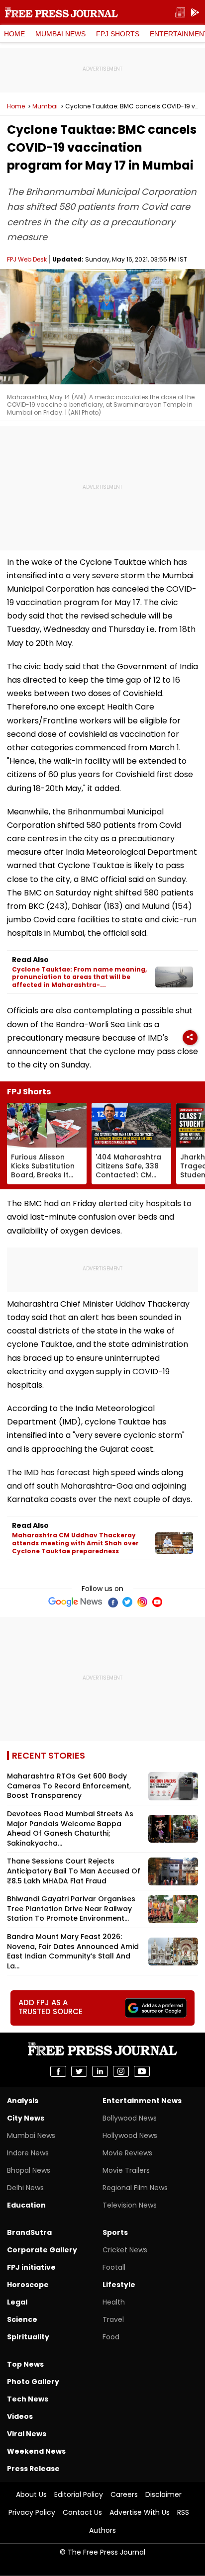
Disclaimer (163, 2494)
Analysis (23, 2101)
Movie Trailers (126, 2170)
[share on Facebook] (58, 2071)
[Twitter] (127, 1602)
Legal (17, 2302)
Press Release (33, 2469)
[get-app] (195, 13)
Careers (124, 2494)
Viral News (27, 2434)
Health (114, 2302)
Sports (115, 2232)
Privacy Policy (32, 2512)
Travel (113, 2319)
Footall (114, 2267)
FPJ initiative (31, 2267)
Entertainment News (142, 2101)
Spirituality (28, 2337)
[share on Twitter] (79, 2071)
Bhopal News (29, 2170)
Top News (25, 2364)
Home (14, 34)
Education (26, 2205)
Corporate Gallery (42, 2250)
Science (22, 2319)
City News (26, 2118)
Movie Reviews (127, 2153)
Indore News (28, 2153)
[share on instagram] (121, 2071)
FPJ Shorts (118, 34)
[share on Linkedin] (100, 2071)
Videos (20, 2416)
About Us (31, 2494)
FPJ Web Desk (27, 259)
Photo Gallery (33, 2382)
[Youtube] (157, 1602)
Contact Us (82, 2512)
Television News (130, 2205)
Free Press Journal (61, 12)
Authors (102, 2530)
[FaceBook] (112, 1602)
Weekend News (36, 2451)
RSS (183, 2512)
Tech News (28, 2399)
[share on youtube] (142, 2071)
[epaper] (180, 13)
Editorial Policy (79, 2494)
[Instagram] (142, 1602)
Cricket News (125, 2250)
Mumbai (45, 106)
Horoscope (28, 2285)
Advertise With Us (140, 2512)
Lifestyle (119, 2285)
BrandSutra (29, 2232)
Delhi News (25, 2188)
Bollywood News (130, 2118)
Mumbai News (60, 34)
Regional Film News (135, 2188)
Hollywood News (130, 2135)
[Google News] (75, 1602)
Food (111, 2337)
